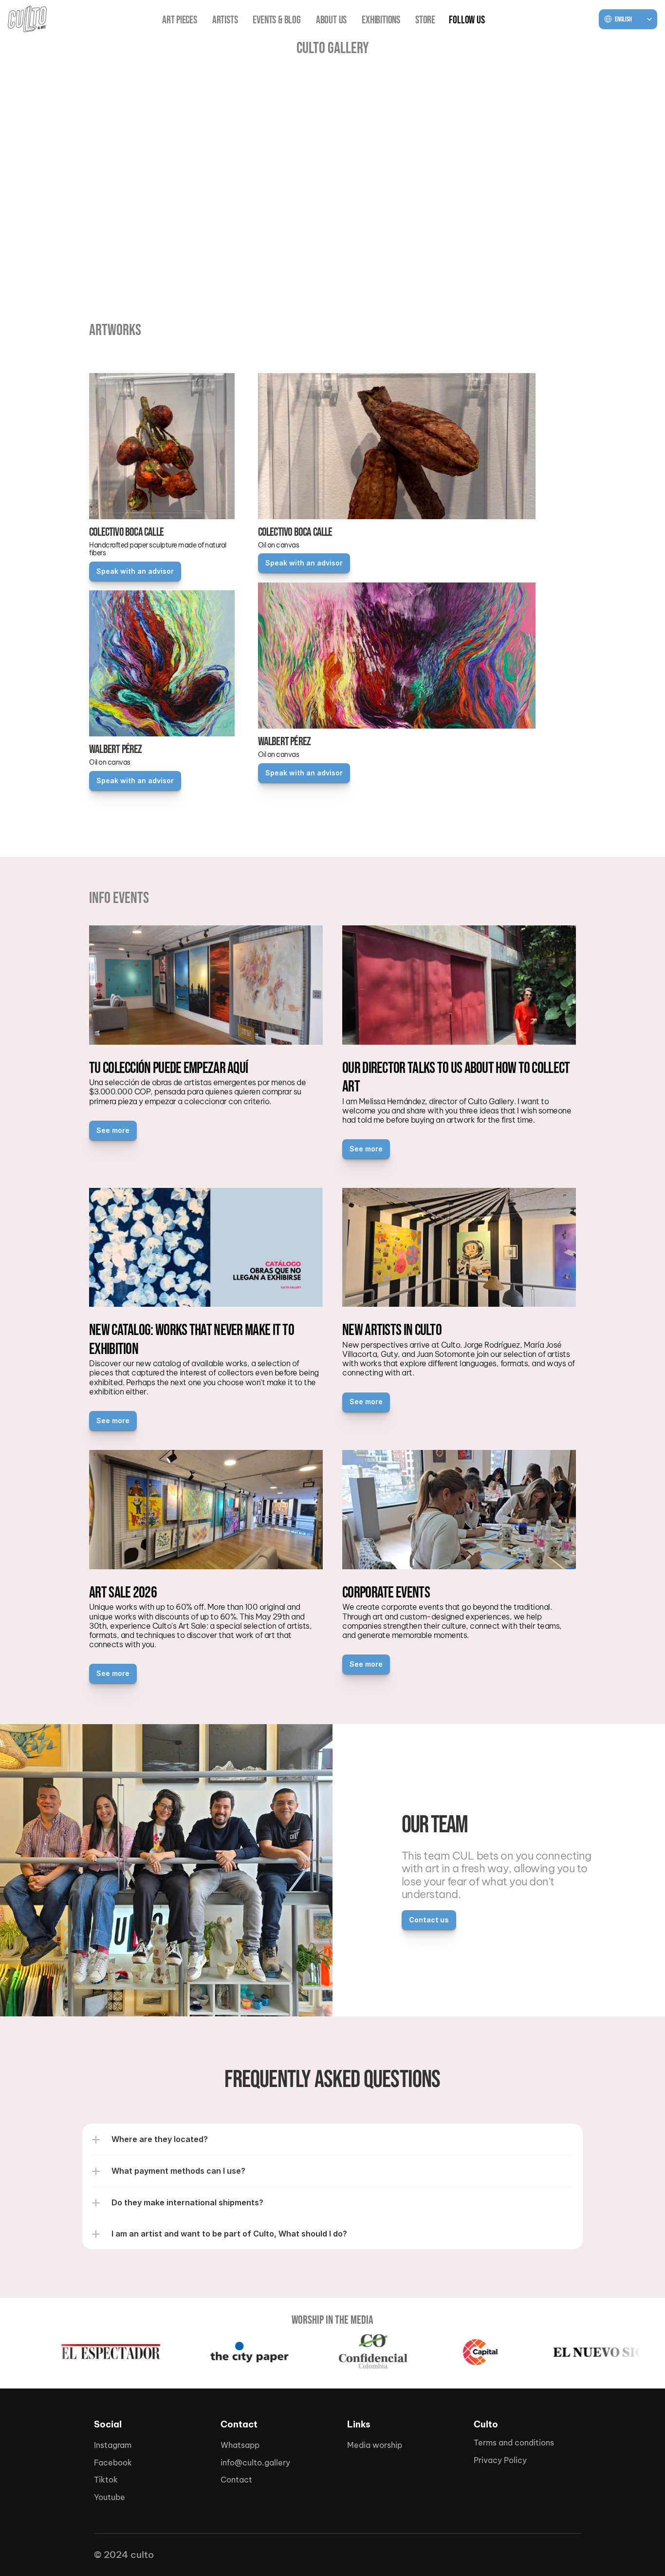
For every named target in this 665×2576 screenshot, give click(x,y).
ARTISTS (225, 20)
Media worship (375, 2445)
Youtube (110, 2497)
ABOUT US (331, 20)
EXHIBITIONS (381, 20)
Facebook (113, 2463)
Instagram (113, 2445)
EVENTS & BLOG (277, 20)
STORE (425, 20)
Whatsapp (240, 2445)
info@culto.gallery (255, 2463)
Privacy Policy (500, 2460)
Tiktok (106, 2480)
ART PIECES (180, 20)
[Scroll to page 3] (343, 277)
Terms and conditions (514, 2443)
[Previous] (19, 174)
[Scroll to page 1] (322, 277)
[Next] (646, 174)
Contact (236, 2480)
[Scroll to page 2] (332, 277)
